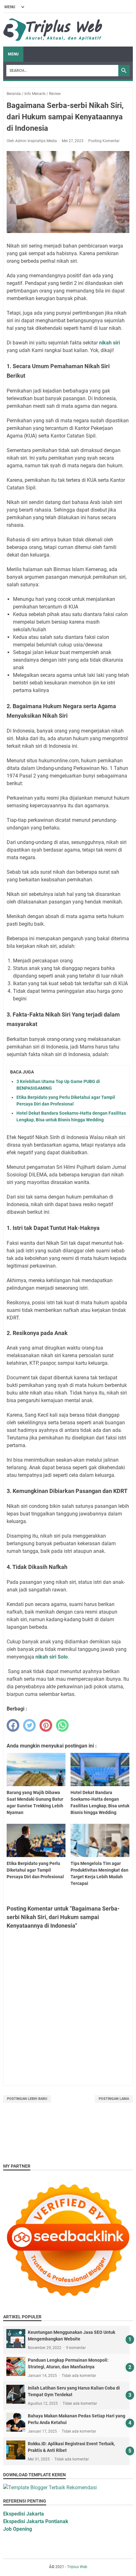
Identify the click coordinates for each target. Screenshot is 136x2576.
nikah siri (109, 343)
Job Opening (18, 2529)
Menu (13, 54)
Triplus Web (77, 2567)
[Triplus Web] (54, 30)
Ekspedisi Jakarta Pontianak (36, 2521)
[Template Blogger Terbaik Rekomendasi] (50, 2488)
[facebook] (13, 1725)
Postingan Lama (114, 2099)
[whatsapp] (62, 1725)
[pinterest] (46, 1725)
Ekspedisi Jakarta (24, 2514)
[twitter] (29, 1725)
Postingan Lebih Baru (27, 2099)
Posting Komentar (104, 141)
